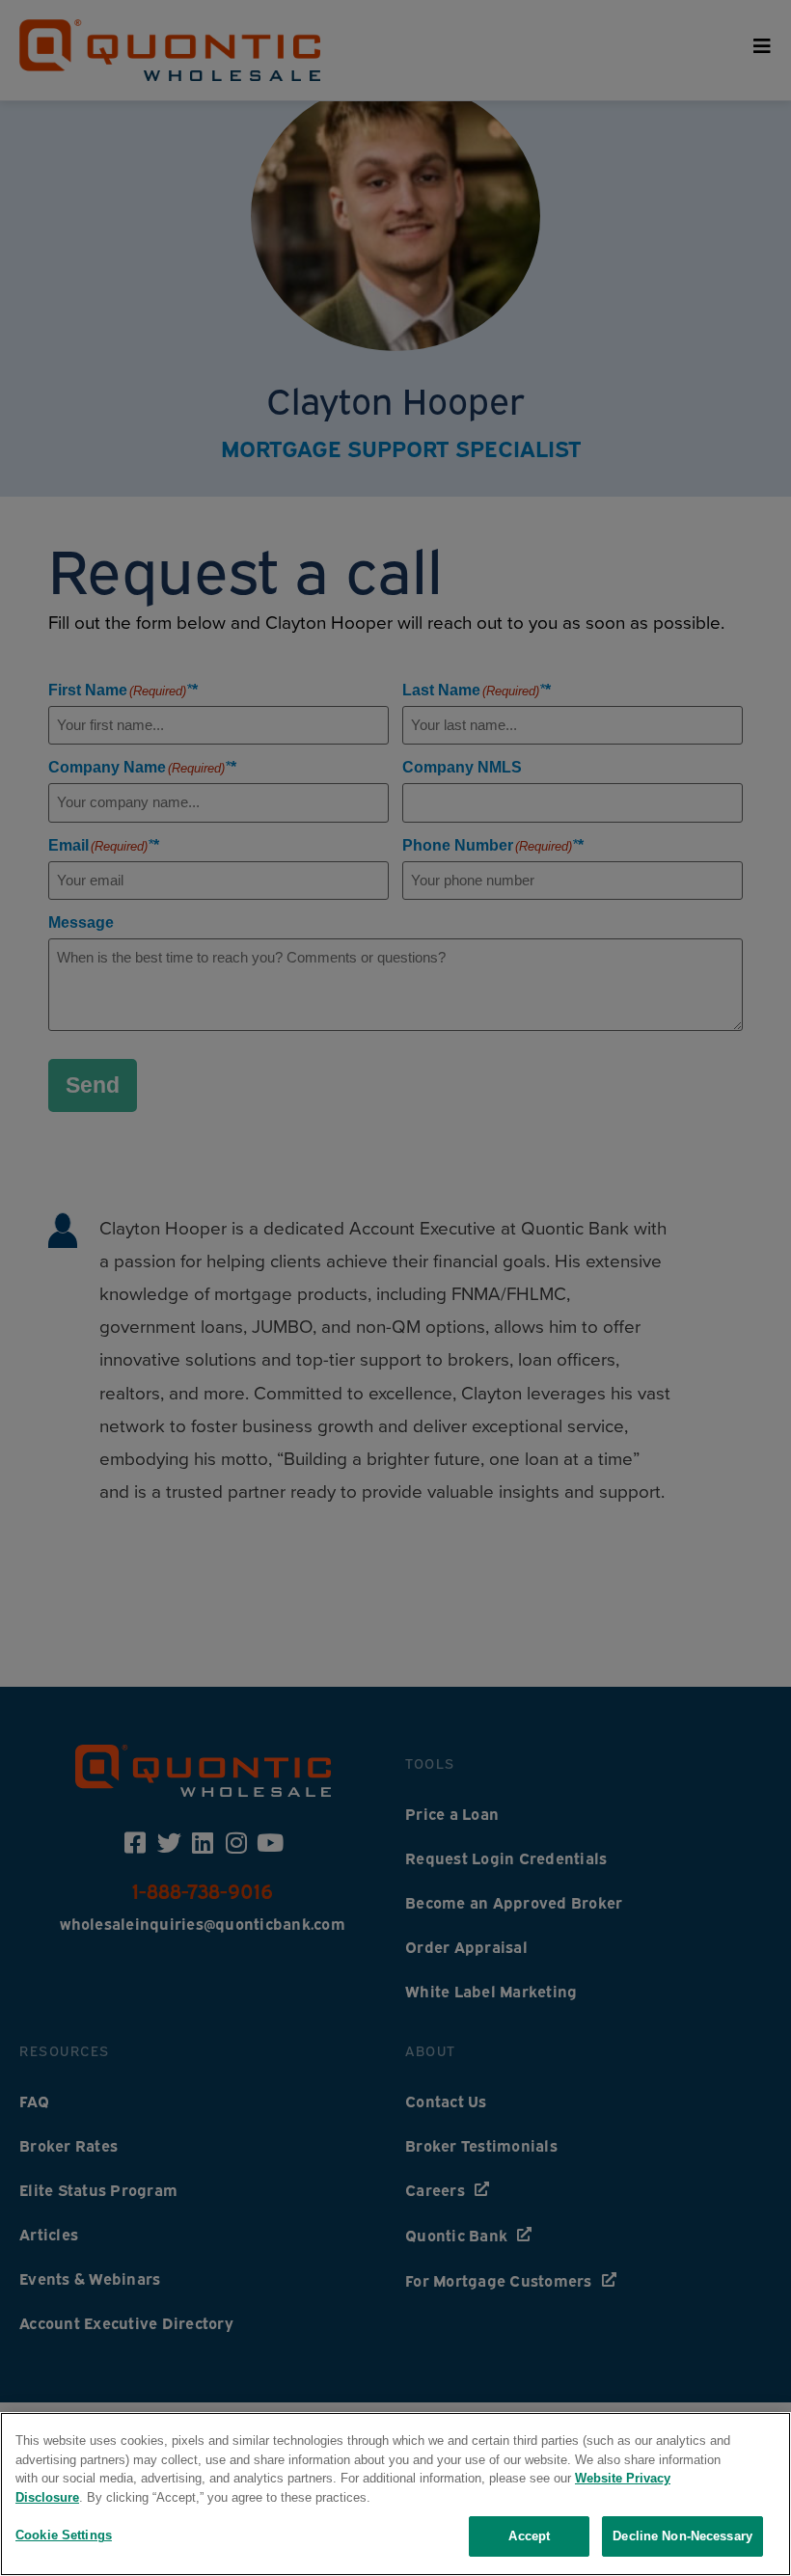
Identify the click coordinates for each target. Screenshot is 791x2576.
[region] (395, 2494)
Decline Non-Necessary (682, 2536)
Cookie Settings (64, 2535)
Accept (529, 2536)
